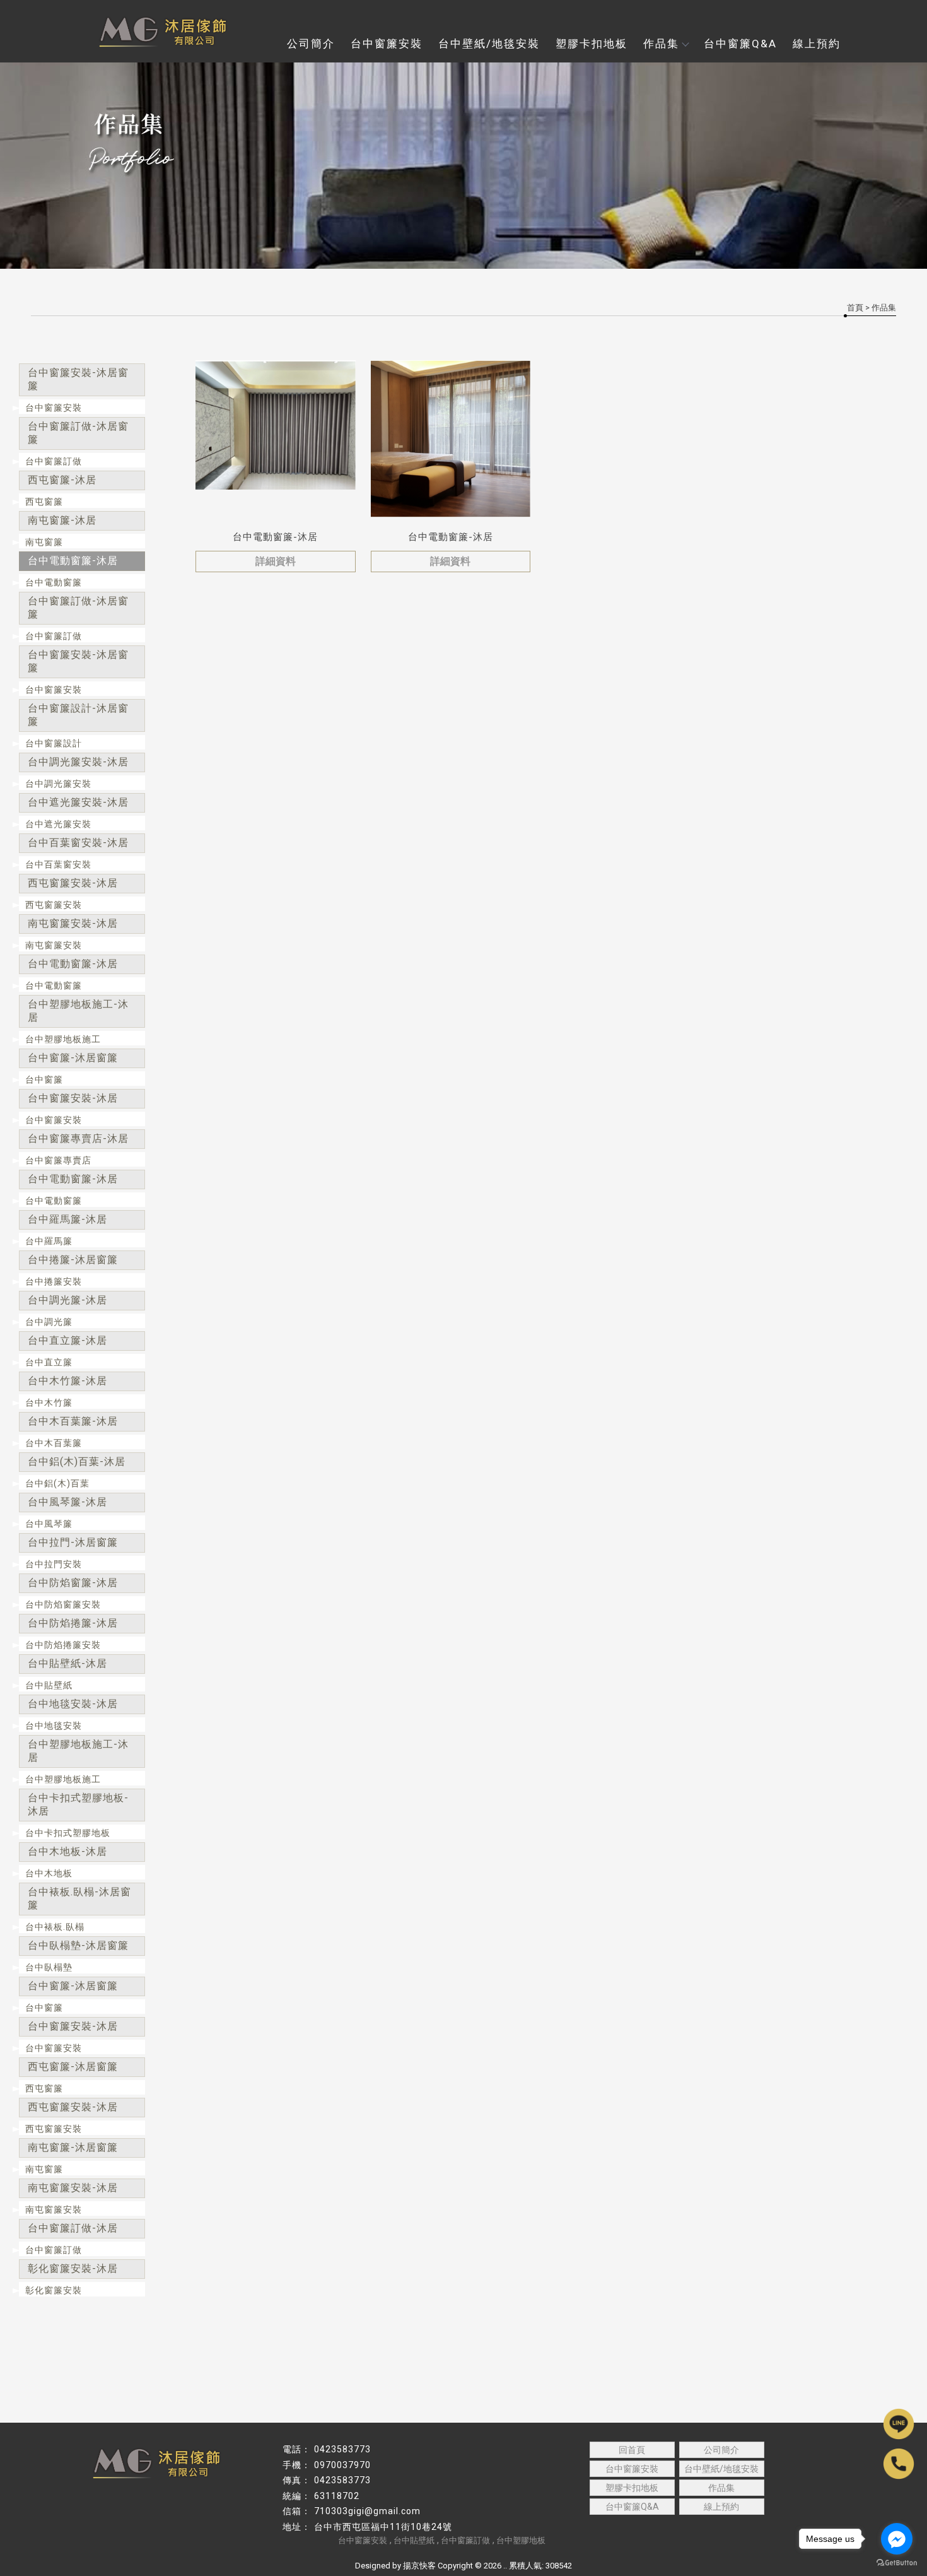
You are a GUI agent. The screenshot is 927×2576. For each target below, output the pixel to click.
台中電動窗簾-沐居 (73, 561)
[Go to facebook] (897, 2539)
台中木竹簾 (49, 1403)
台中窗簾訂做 (54, 461)
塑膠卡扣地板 (592, 44)
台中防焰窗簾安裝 (63, 1604)
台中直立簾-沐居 (67, 1340)
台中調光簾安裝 (58, 784)
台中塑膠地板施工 (63, 1039)
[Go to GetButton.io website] (897, 2563)
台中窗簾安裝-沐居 (73, 1098)
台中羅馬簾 (49, 1241)
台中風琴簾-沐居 (67, 1502)
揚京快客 (419, 2566)
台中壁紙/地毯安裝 (489, 44)
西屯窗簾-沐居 (62, 480)
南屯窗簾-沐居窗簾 (73, 2147)
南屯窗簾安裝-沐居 (73, 923)
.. (505, 2566)
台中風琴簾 (49, 1524)
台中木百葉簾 (54, 1443)
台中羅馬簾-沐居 (67, 1219)
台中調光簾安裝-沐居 (78, 762)
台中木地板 (49, 1873)
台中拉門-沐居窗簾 (73, 1542)
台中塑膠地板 (521, 2540)
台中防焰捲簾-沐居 (73, 1623)
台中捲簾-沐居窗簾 (73, 1260)
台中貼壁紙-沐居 (67, 1663)
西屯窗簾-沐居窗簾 (73, 2067)
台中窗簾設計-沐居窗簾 (78, 715)
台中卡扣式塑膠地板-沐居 (78, 1804)
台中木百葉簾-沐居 (73, 1421)
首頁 (855, 308)
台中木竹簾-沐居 (67, 1381)
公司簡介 (311, 44)
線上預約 (817, 44)
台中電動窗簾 (54, 582)
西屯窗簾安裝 (54, 905)
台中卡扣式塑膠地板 (68, 1833)
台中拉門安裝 (54, 1564)
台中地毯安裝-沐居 (73, 1704)
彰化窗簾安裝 (54, 2290)
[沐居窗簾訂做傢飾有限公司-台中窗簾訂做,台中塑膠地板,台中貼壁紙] (154, 32)
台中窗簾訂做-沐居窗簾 (78, 433)
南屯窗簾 (44, 542)
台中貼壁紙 (49, 1685)
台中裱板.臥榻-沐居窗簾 (79, 1898)
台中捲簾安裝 (54, 1281)
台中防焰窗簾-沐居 (73, 1583)
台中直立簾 (49, 1362)
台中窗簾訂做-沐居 (73, 2228)
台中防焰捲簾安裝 (63, 1645)
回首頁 (632, 2450)
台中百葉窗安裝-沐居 (78, 843)
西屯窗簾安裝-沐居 (73, 883)
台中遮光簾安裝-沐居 (78, 802)
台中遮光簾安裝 (58, 824)
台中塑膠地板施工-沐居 (78, 1011)
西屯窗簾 (44, 502)
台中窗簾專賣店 (58, 1160)
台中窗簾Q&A (740, 44)
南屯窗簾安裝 (54, 945)
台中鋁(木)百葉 (57, 1483)
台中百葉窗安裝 (58, 864)
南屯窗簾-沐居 (62, 520)
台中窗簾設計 (54, 743)
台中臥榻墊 (49, 1967)
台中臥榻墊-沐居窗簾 (78, 1945)
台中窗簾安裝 (387, 44)
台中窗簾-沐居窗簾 (73, 1058)
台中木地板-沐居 (67, 1851)
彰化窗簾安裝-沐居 (73, 2268)
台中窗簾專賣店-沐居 (78, 1138)
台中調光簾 (49, 1322)
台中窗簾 (44, 1079)
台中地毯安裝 (54, 1726)
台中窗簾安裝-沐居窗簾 (78, 379)
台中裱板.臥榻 (55, 1927)
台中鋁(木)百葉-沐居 (77, 1461)
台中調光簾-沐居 (67, 1300)
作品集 (661, 44)
